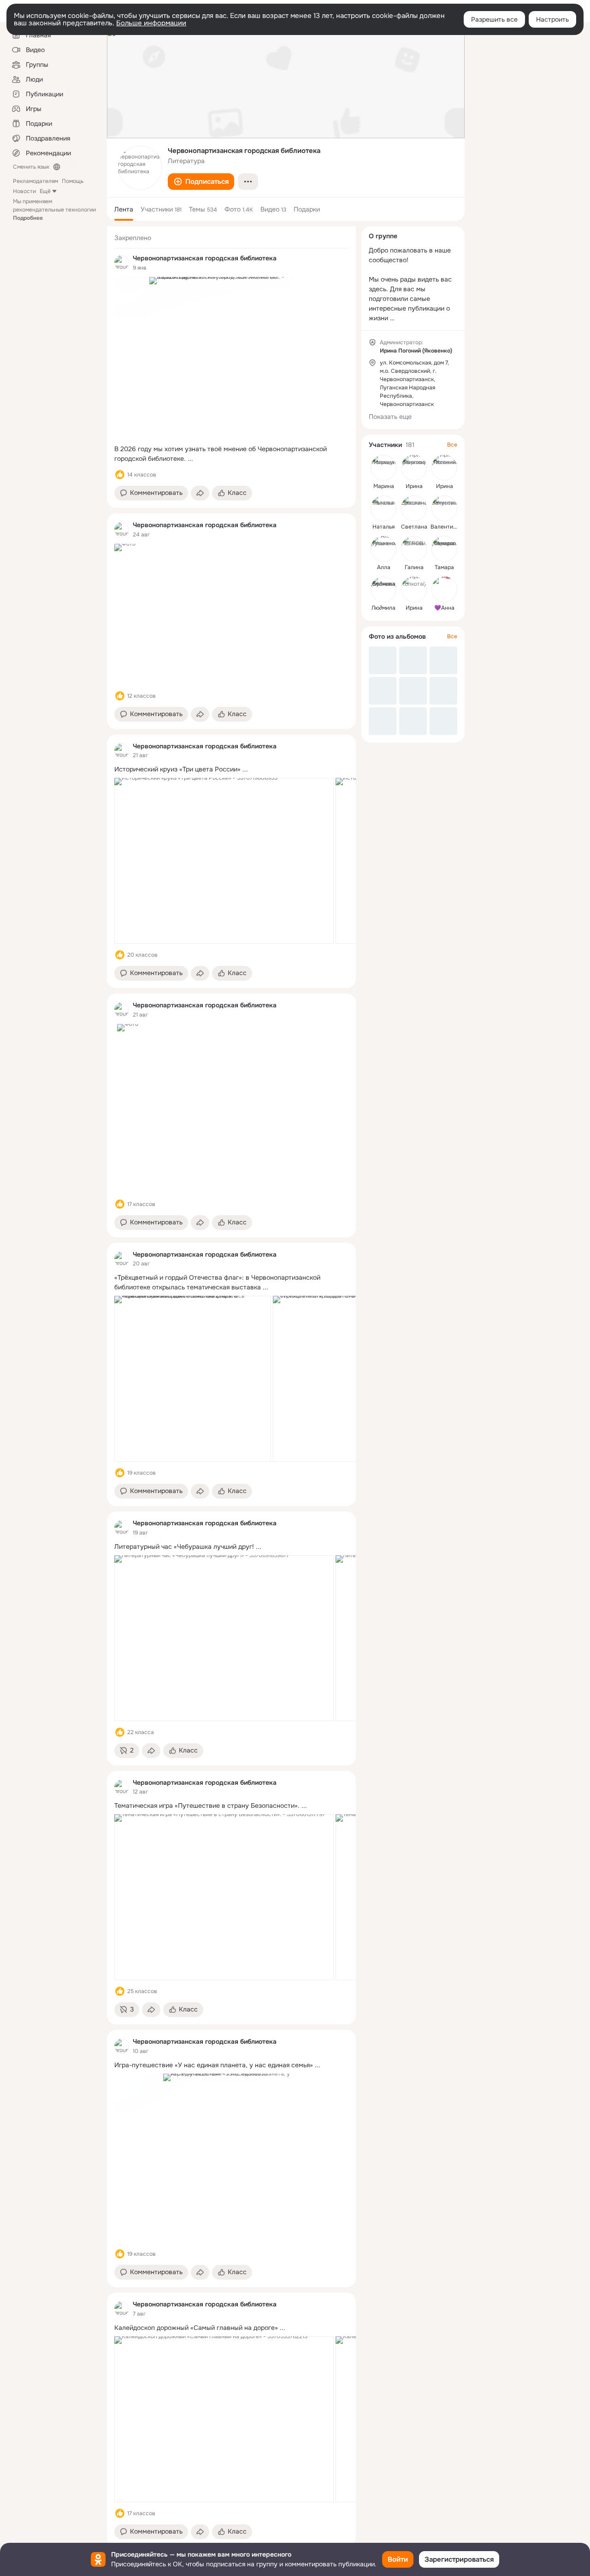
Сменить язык (31, 167)
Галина (414, 567)
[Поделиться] (200, 493)
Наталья (383, 527)
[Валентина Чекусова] (444, 508)
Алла (384, 567)
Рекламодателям (35, 181)
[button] (201, 182)
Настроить (552, 19)
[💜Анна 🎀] (444, 589)
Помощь (73, 181)
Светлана (414, 527)
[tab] (124, 209)
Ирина (414, 486)
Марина (384, 486)
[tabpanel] (231, 1386)
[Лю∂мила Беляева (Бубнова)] (383, 589)
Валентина (445, 527)
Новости (24, 191)
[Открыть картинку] (224, 861)
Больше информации (151, 23)
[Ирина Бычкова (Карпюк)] (414, 468)
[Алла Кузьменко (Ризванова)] (383, 549)
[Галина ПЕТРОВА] (414, 549)
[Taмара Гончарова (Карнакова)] (444, 549)
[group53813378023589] (122, 263)
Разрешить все (494, 19)
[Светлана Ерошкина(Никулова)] (414, 508)
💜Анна (444, 608)
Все (452, 445)
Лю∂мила (383, 608)
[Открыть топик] (231, 454)
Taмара (444, 567)
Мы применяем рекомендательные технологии (54, 210)
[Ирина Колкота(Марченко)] (414, 589)
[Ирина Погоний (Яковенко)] (444, 468)
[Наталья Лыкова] (383, 508)
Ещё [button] (45, 191)
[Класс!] (120, 475)
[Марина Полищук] (383, 468)
